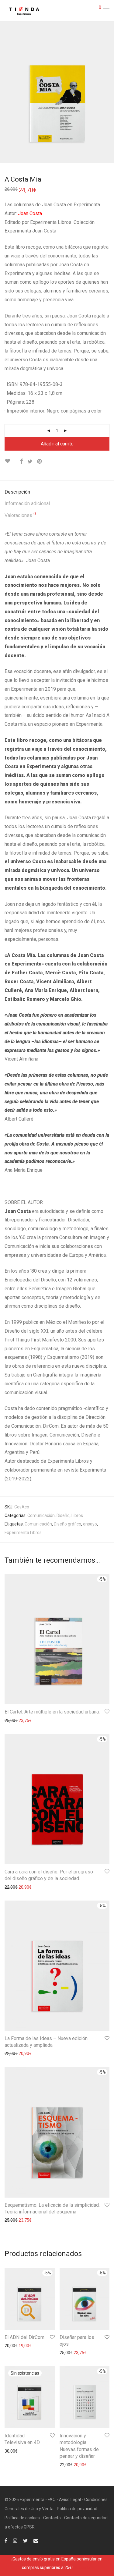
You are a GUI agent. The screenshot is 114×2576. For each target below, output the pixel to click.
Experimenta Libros (23, 1532)
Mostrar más (14, 1720)
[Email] (36, 2540)
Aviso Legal (70, 2500)
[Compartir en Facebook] (21, 462)
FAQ (52, 2500)
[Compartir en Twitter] (30, 462)
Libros (77, 1515)
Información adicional (27, 503)
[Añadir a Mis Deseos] (10, 461)
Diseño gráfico (67, 1524)
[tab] (57, 492)
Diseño (63, 1515)
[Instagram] (15, 2540)
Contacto (52, 2518)
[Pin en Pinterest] (40, 462)
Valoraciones (20, 515)
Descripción (17, 492)
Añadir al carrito (57, 444)
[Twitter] (25, 2540)
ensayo (90, 1524)
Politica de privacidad (77, 2509)
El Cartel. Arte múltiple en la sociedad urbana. (52, 1712)
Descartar (83, 2567)
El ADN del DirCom (24, 2337)
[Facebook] (6, 2540)
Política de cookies (22, 2518)
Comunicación (41, 1515)
